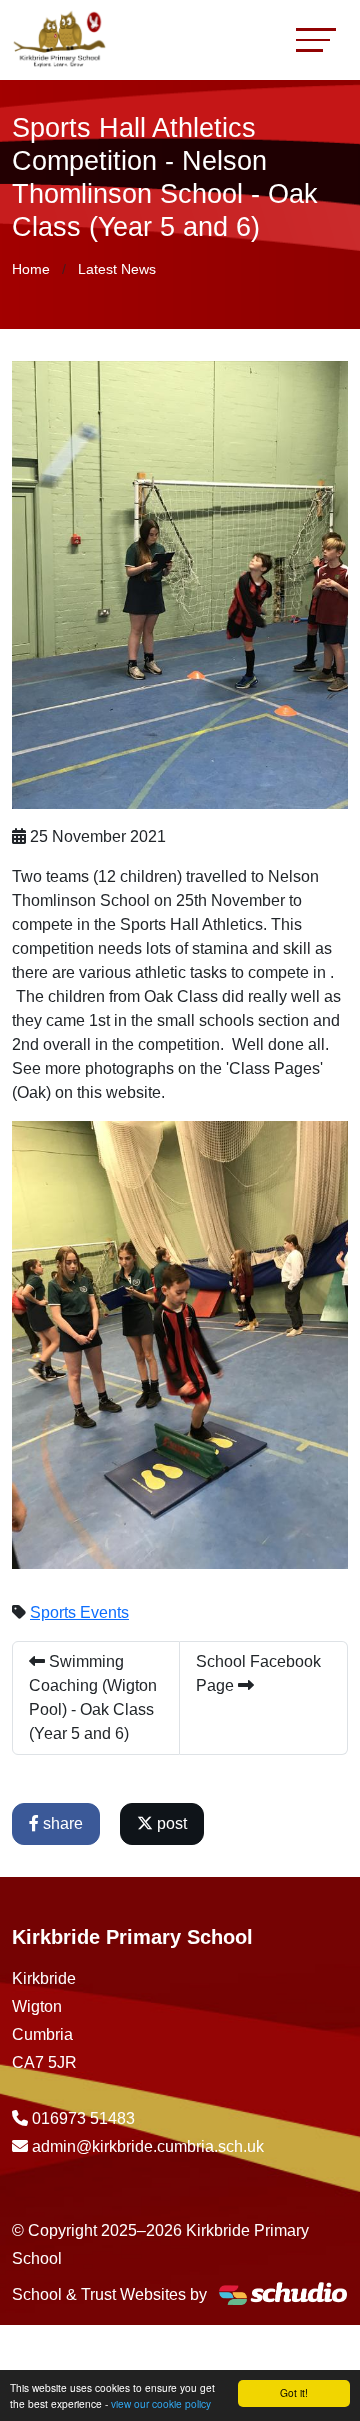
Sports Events (79, 1612)
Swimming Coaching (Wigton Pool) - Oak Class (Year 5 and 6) (93, 1697)
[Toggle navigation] (316, 39)
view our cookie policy (161, 2403)
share (61, 1823)
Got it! (294, 2392)
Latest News (117, 269)
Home (31, 269)
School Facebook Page (258, 1673)
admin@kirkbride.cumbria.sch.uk (148, 2146)
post (170, 1823)
